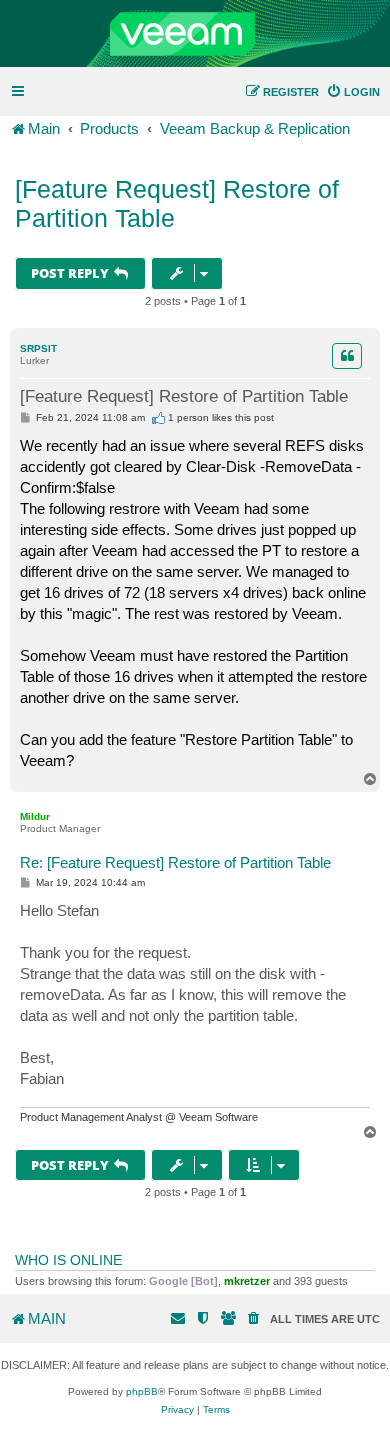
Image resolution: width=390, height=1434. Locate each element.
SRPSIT (38, 348)
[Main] (195, 34)
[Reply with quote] (347, 356)
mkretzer (247, 1281)
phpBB (142, 1391)
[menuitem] (353, 92)
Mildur (35, 816)
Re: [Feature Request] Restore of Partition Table (175, 862)
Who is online (68, 1260)
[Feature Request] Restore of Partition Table (177, 203)
